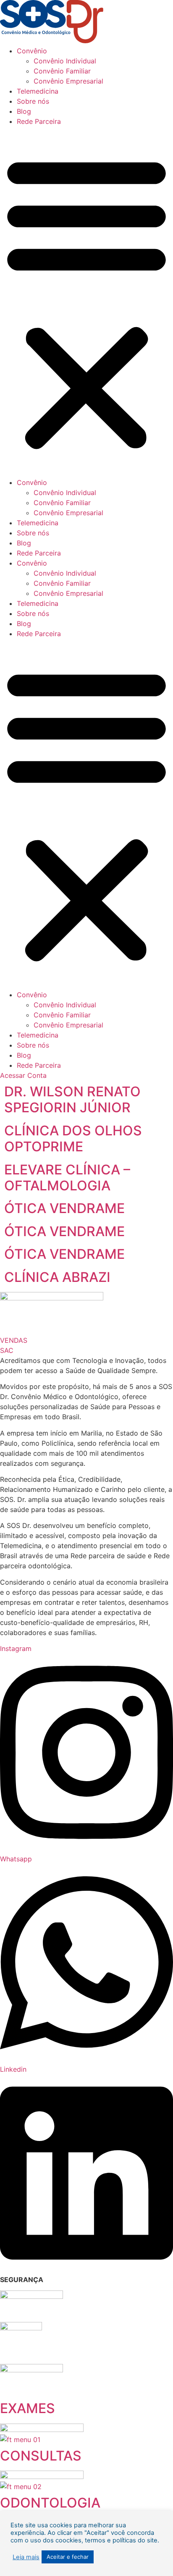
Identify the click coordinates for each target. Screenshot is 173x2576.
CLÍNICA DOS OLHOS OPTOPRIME (73, 1139)
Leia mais (26, 2557)
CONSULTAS (41, 2456)
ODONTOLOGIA (50, 2503)
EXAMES (28, 2408)
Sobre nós (33, 101)
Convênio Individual (65, 61)
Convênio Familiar (62, 71)
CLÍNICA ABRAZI (57, 1277)
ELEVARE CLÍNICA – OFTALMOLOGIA (67, 1178)
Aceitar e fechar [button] (68, 2557)
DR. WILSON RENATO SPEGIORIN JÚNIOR (72, 1099)
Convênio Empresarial (68, 81)
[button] (86, 302)
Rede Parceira (39, 121)
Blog (24, 111)
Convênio (32, 51)
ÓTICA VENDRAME (64, 1208)
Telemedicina (38, 91)
